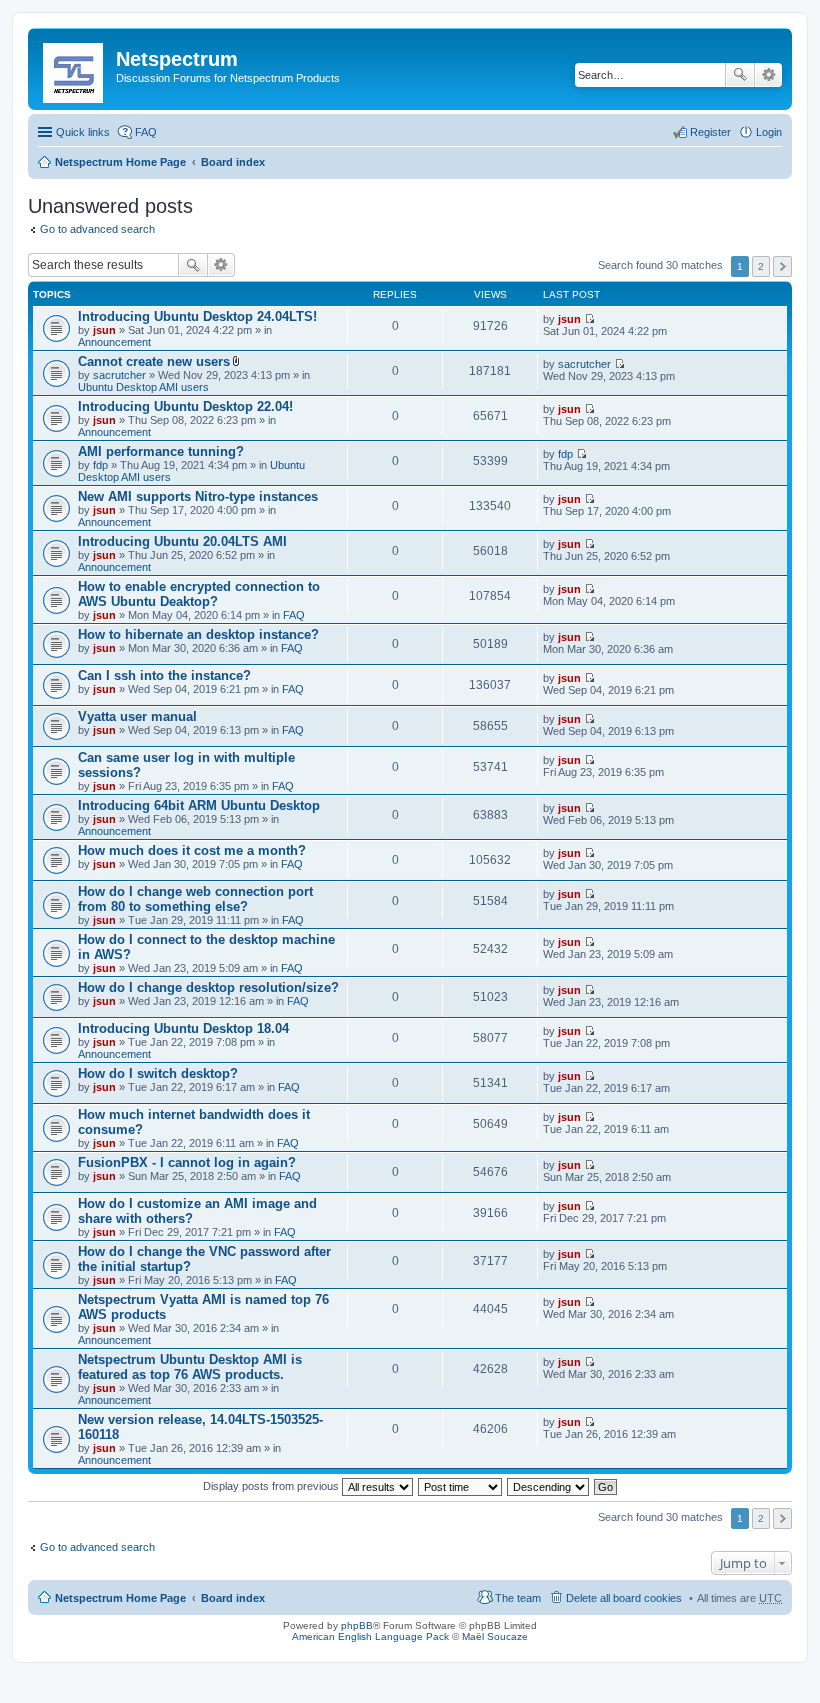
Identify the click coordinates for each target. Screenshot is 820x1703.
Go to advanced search (97, 229)
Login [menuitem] (769, 132)
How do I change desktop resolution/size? (208, 987)
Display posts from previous (272, 1486)
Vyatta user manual (137, 716)
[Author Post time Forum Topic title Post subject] (461, 1486)
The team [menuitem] (518, 1598)
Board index (233, 162)
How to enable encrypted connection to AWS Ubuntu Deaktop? (199, 594)
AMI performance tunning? (161, 451)
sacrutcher (119, 375)
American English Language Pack (370, 1636)
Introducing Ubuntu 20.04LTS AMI (182, 541)
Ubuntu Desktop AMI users (143, 387)
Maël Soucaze (495, 1636)
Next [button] (782, 266)
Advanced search (768, 75)
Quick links (83, 132)
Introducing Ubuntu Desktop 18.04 (183, 1028)
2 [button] (761, 266)
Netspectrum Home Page (120, 162)
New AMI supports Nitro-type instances (198, 496)
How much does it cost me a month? (192, 850)
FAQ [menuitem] (146, 132)
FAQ (294, 615)
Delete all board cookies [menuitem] (624, 1598)
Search (740, 75)
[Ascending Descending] (549, 1486)
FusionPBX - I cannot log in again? (187, 1162)
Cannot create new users (154, 361)
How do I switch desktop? (158, 1073)
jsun (104, 330)
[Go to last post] (589, 319)
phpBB (357, 1625)
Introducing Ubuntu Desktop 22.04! (185, 406)
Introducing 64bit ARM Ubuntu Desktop (199, 805)
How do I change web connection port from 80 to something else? (195, 899)
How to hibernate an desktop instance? (198, 634)
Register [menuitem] (710, 132)
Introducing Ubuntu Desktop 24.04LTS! (197, 316)
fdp (100, 465)
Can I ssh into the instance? (164, 675)
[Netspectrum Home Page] (74, 69)
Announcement (114, 342)
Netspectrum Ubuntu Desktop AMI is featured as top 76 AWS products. (190, 1367)
